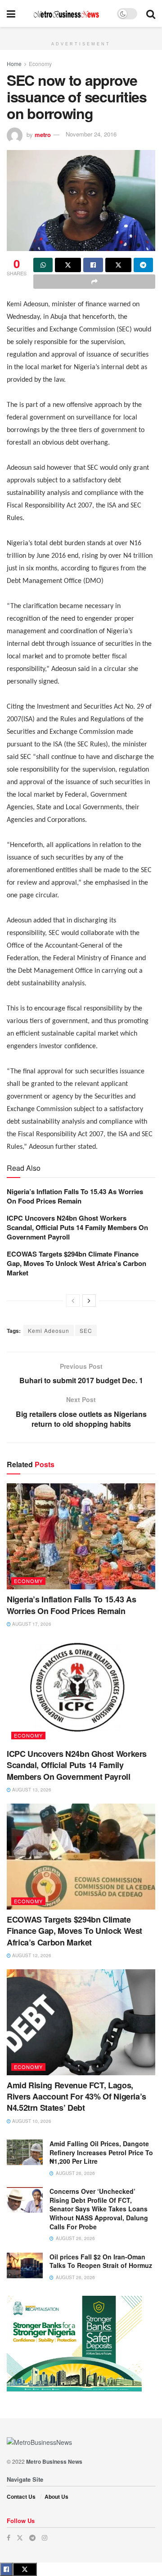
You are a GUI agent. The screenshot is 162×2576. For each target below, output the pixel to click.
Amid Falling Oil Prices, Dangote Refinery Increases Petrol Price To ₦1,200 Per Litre (101, 2152)
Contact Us (21, 2497)
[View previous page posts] (73, 1301)
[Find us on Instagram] (45, 2538)
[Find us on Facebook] (9, 2538)
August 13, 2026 (31, 1790)
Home (14, 64)
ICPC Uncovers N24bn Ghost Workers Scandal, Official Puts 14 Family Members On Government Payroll (77, 1227)
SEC (86, 1330)
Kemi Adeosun (49, 1330)
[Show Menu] (11, 13)
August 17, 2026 (31, 1624)
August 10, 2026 (31, 2121)
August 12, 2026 (31, 1955)
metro (43, 134)
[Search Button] (151, 13)
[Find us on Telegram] (32, 2538)
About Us (56, 2497)
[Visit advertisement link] (81, 32)
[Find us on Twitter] (20, 2538)
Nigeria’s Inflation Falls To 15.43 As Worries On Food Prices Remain (75, 1196)
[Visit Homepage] (66, 14)
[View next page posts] (89, 1301)
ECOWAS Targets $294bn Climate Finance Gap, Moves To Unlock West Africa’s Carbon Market (76, 1263)
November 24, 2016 (91, 134)
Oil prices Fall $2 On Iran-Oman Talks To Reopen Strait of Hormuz (101, 2261)
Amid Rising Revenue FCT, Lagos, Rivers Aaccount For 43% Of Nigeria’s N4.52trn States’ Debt (76, 2096)
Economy (40, 64)
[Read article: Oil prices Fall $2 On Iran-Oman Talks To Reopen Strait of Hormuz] (25, 2265)
